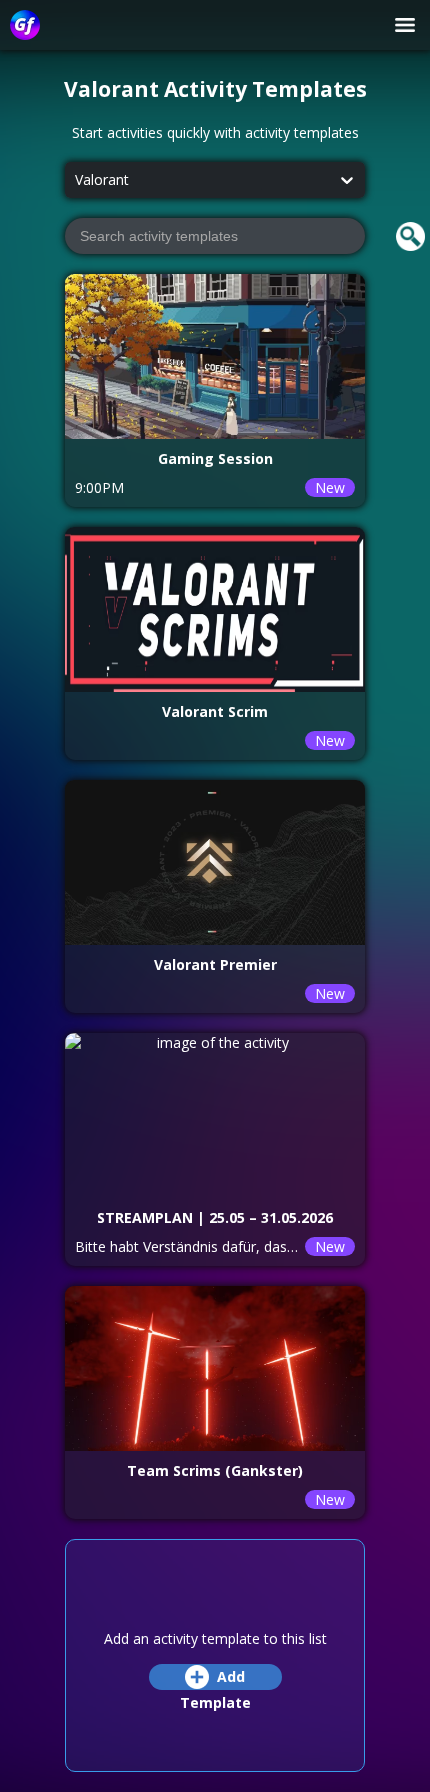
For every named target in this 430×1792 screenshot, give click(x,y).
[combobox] (75, 180)
